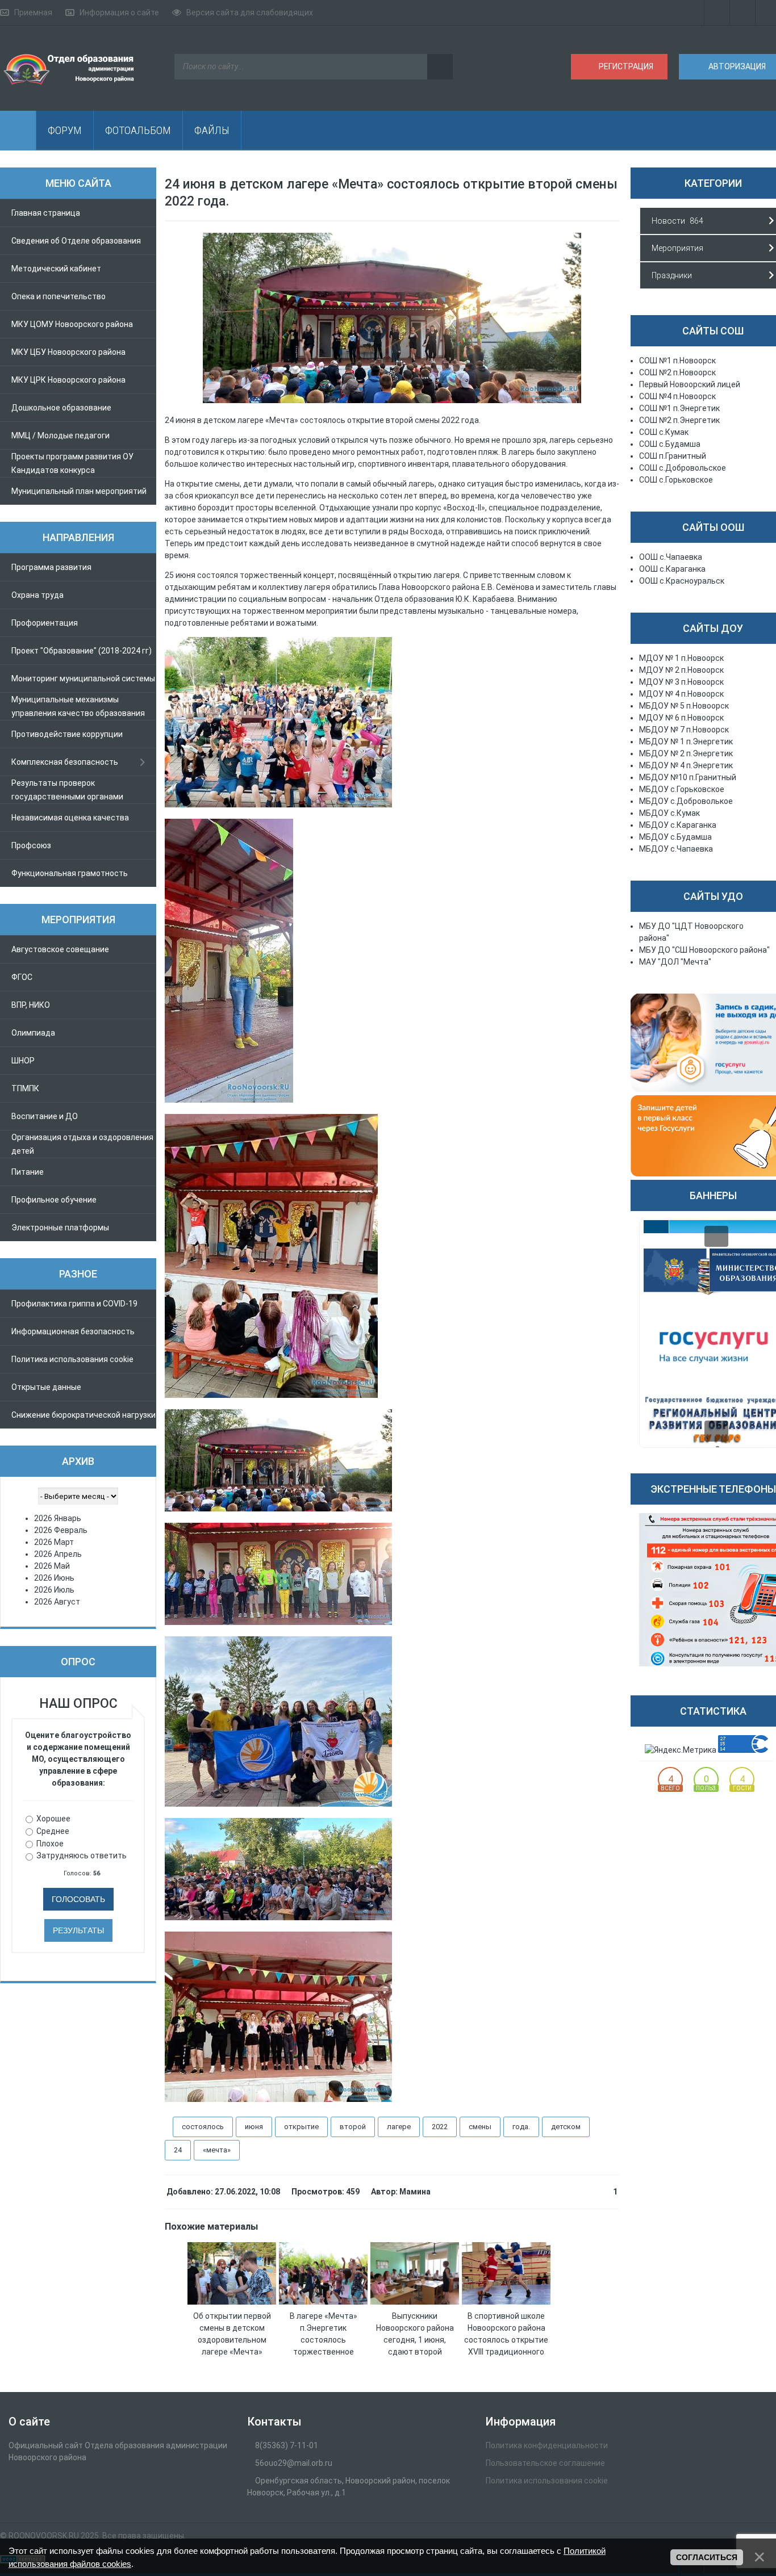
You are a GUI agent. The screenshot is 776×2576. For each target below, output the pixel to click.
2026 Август (57, 1602)
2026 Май (52, 1566)
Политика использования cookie (547, 2481)
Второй (353, 2127)
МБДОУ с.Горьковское (682, 789)
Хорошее (53, 1819)
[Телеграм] (717, 12)
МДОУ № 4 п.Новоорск (681, 694)
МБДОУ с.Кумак (669, 813)
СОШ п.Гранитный (673, 456)
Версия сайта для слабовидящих (250, 12)
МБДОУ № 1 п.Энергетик (686, 742)
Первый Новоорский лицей (690, 384)
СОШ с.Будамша (670, 444)
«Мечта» (217, 2150)
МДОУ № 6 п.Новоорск (681, 718)
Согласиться (707, 2557)
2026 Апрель (58, 1554)
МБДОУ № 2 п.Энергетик (686, 753)
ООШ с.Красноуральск (682, 581)
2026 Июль (54, 1590)
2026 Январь (58, 1518)
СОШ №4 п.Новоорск (677, 396)
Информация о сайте (119, 12)
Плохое (50, 1843)
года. (521, 2127)
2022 (440, 2127)
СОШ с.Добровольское (683, 468)
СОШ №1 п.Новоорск (677, 361)
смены (480, 2127)
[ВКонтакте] (743, 12)
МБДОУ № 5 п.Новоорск (684, 706)
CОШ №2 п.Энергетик (679, 420)
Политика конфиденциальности (547, 2445)
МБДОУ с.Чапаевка (676, 849)
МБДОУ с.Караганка (678, 825)
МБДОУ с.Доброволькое (686, 801)
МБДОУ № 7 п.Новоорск (684, 730)
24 (178, 2150)
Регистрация (625, 66)
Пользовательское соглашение (545, 2463)
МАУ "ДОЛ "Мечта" (675, 962)
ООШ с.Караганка (672, 569)
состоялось (203, 2127)
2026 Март (54, 1542)
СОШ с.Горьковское (676, 480)
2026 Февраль (61, 1530)
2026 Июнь (54, 1578)
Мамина (415, 2192)
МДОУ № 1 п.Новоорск (681, 658)
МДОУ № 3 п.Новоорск (681, 682)
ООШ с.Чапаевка (671, 557)
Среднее (53, 1831)
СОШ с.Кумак (664, 432)
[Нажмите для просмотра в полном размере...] (392, 400)
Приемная (33, 12)
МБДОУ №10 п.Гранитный (688, 777)
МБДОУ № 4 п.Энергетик (686, 765)
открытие (301, 2127)
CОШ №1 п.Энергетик (679, 408)
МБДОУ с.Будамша (675, 837)
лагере (399, 2127)
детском (566, 2127)
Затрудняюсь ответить (82, 1855)
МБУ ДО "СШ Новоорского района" (704, 950)
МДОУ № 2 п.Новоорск (681, 670)
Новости (668, 221)
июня (254, 2127)
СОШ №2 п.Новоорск (677, 372)
